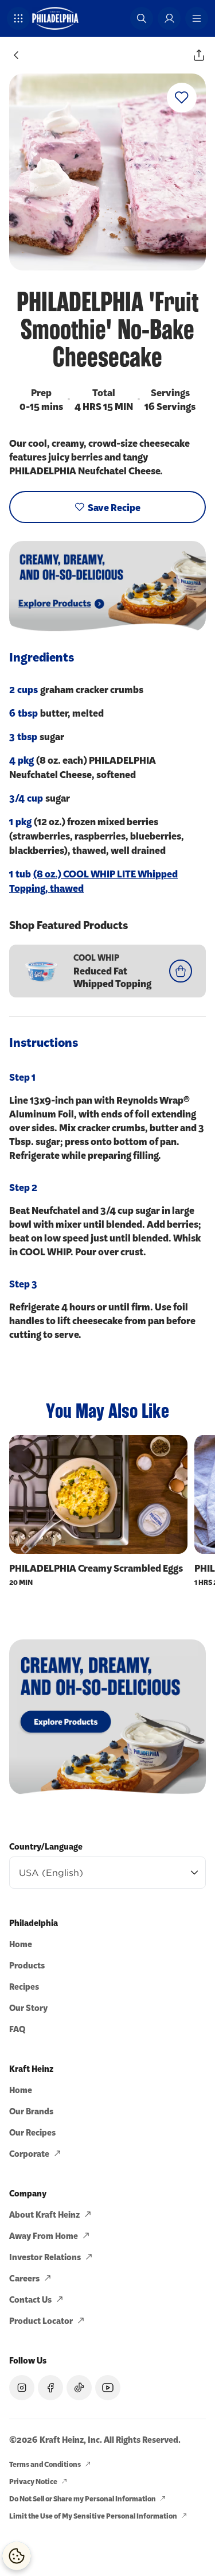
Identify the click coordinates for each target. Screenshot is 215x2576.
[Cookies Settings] (17, 2556)
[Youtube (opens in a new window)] (108, 2388)
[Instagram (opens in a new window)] (22, 2388)
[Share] (199, 55)
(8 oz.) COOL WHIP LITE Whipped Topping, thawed (93, 881)
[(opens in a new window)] (107, 1717)
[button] (18, 18)
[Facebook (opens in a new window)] (50, 2388)
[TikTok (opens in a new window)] (79, 2388)
